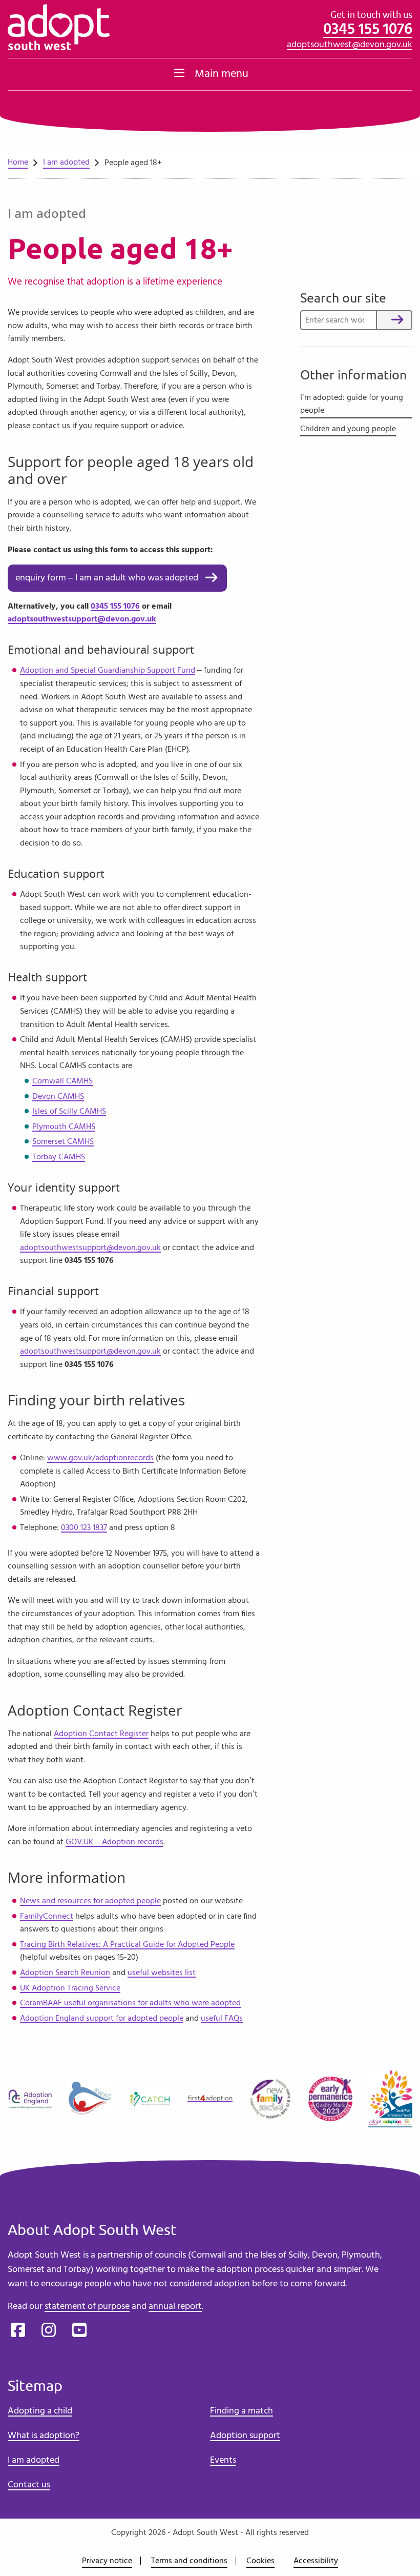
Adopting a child (40, 2411)
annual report (175, 2306)
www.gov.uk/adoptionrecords (100, 1458)
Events (223, 2460)
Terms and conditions (189, 2561)
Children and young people (348, 429)
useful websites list (162, 1973)
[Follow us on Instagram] (49, 2330)
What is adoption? (44, 2436)
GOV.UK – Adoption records (114, 1842)
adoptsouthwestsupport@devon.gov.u (88, 1351)
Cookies (260, 2561)
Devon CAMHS (58, 1096)
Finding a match (241, 2411)
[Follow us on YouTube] (79, 2330)
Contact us (29, 2485)
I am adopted (66, 162)
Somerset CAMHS (63, 1141)
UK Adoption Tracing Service (70, 1988)
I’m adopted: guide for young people (352, 404)
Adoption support (245, 2436)
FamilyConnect (47, 1916)
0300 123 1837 (84, 1527)
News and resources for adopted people (90, 1901)
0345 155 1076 (368, 29)
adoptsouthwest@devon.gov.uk (350, 45)
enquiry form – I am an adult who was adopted (107, 578)
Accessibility (316, 2561)
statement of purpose (87, 2306)
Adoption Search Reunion (65, 1973)
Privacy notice (107, 2561)
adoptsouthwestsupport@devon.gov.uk (82, 619)
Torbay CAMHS (59, 1157)
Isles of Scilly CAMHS (69, 1111)
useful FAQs (222, 2018)
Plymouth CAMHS (64, 1126)
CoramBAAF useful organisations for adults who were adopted (130, 2003)
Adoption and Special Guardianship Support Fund (108, 670)
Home (18, 162)
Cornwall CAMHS (62, 1081)
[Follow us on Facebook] (18, 2330)
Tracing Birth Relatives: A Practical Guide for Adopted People (127, 1944)
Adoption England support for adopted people (102, 2018)
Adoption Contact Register (101, 1734)
